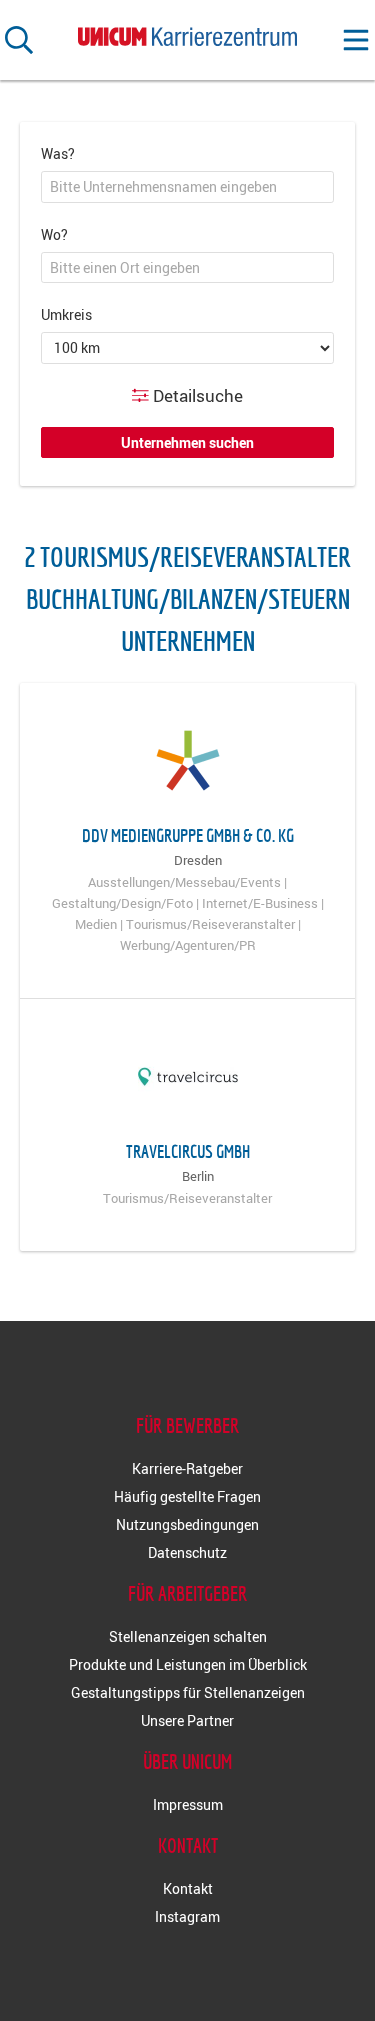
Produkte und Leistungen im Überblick (188, 1664)
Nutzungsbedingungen (187, 1524)
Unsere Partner (187, 1720)
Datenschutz (187, 1552)
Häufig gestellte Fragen (187, 1496)
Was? (58, 153)
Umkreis (66, 314)
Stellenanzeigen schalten (188, 1636)
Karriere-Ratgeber (187, 1468)
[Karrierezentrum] (188, 32)
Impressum (188, 1804)
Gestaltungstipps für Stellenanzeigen (188, 1692)
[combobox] (187, 187)
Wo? (54, 234)
